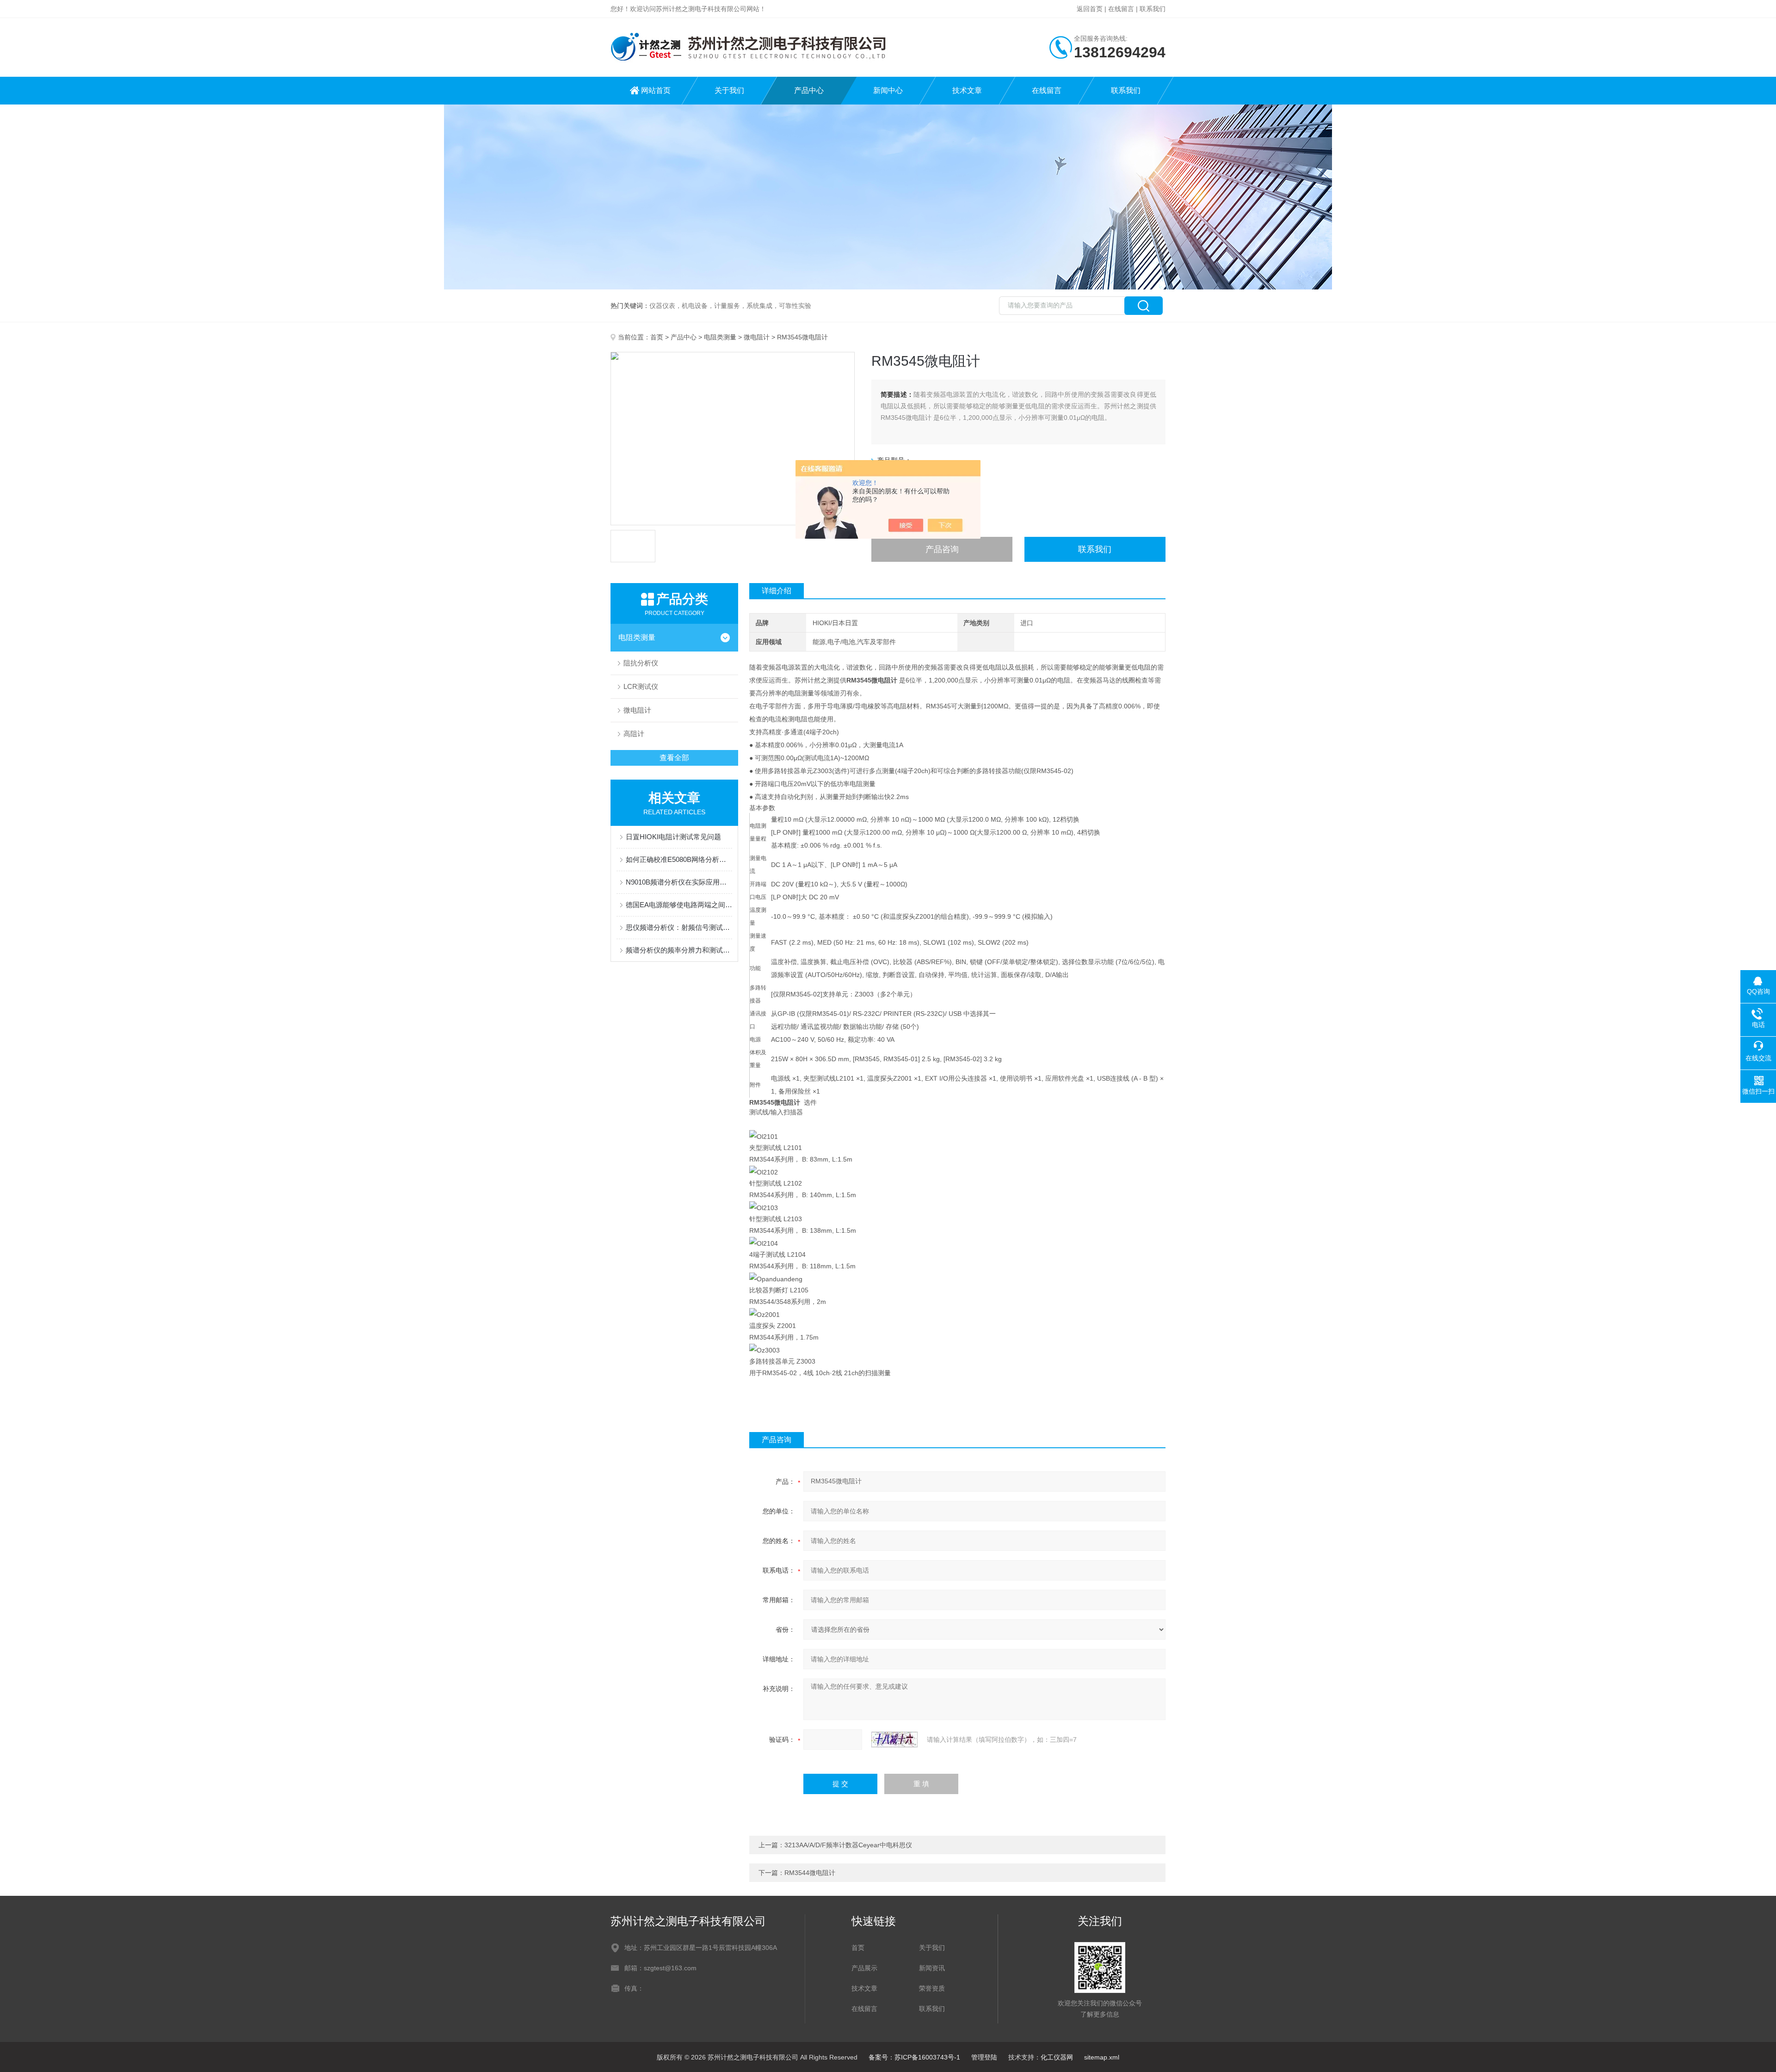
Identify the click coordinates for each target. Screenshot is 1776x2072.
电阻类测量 (720, 337)
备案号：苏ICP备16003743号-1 (914, 2057)
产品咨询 (942, 549)
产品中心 (809, 90)
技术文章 (967, 90)
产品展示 (864, 1968)
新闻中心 (888, 90)
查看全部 (674, 758)
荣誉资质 (932, 1988)
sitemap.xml (1102, 2057)
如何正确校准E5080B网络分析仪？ (679, 859)
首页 (657, 337)
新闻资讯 (932, 1968)
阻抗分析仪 (641, 663)
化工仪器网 (1057, 2057)
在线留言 (1121, 9)
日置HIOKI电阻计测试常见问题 (673, 837)
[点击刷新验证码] (894, 1740)
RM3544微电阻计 (810, 1873)
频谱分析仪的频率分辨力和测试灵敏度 (679, 950)
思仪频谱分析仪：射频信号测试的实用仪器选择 (679, 927)
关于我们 (729, 90)
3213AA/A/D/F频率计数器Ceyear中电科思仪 (848, 1845)
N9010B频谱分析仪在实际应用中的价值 (679, 882)
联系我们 (1153, 9)
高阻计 (634, 734)
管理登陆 (984, 2057)
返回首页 (1090, 9)
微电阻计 (757, 337)
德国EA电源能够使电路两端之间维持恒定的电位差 (679, 905)
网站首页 (656, 90)
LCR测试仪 (641, 686)
